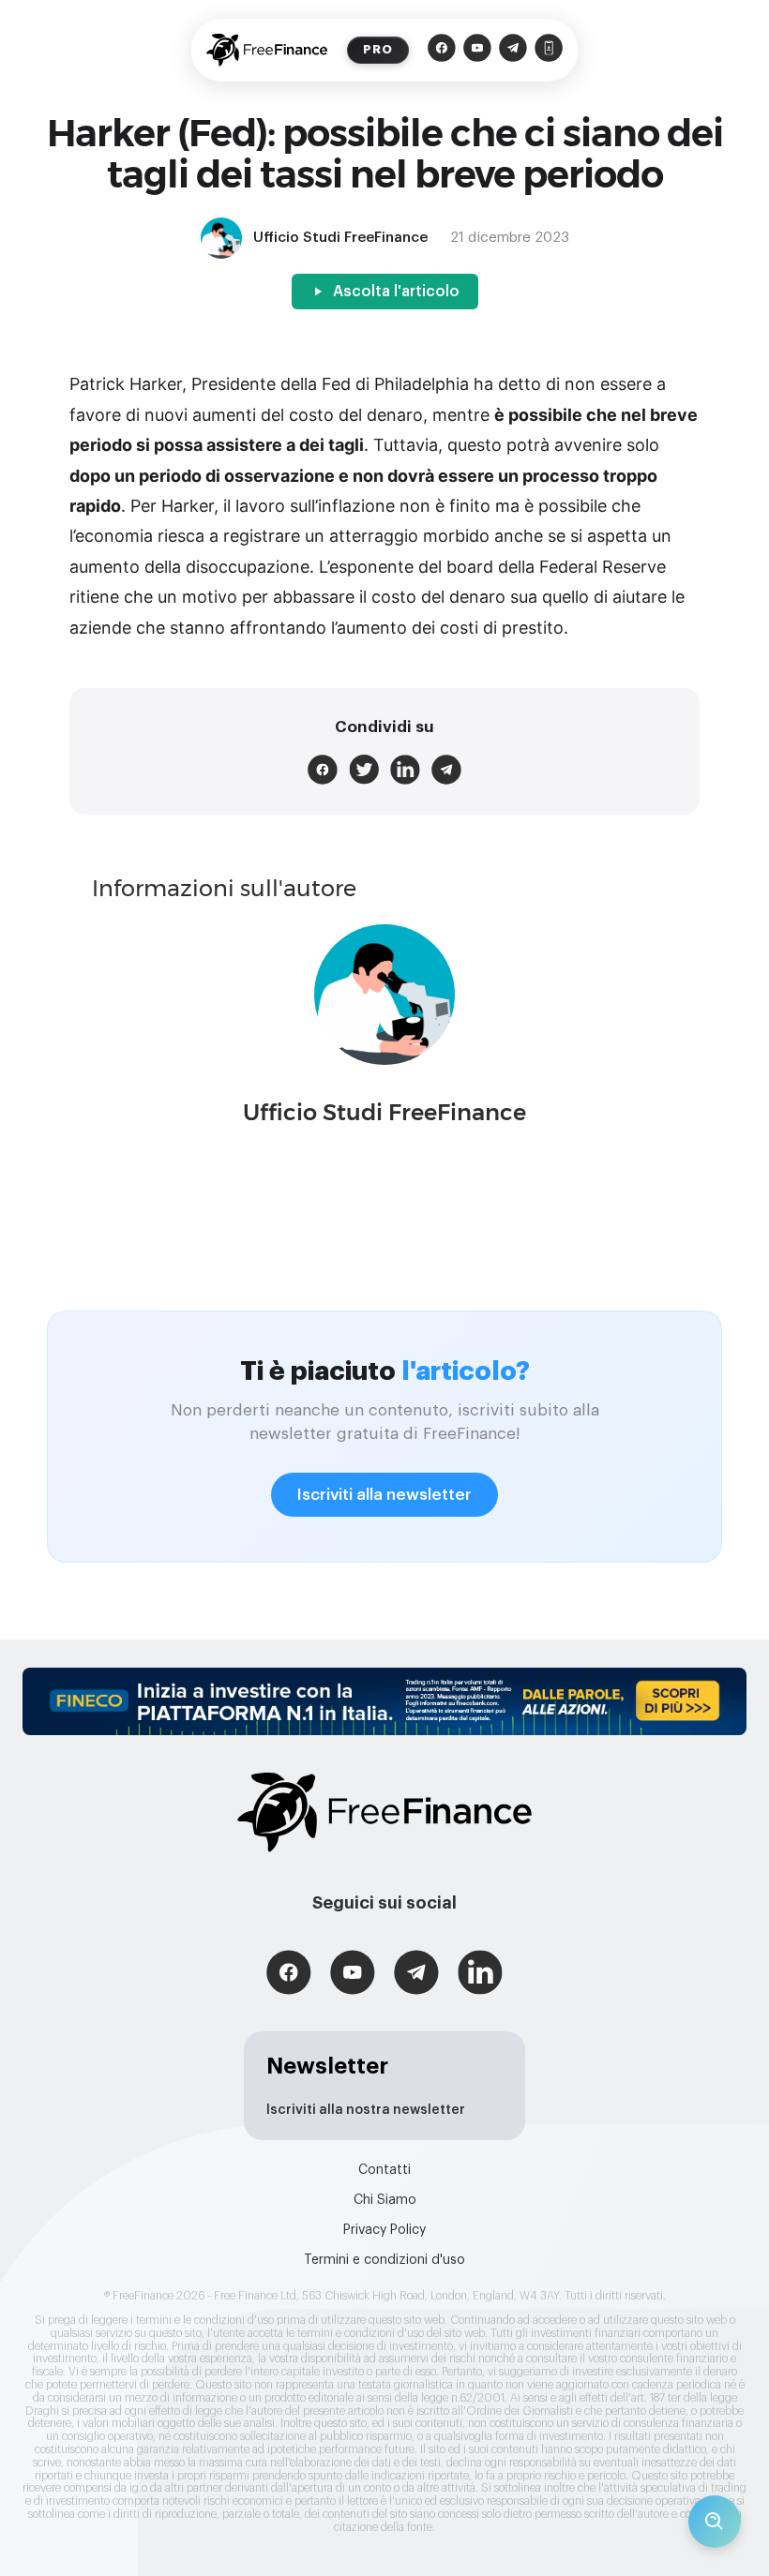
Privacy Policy (384, 2230)
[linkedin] (405, 770)
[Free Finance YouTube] (477, 50)
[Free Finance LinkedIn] (480, 1975)
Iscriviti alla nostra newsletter (366, 2110)
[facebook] (323, 770)
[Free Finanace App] (549, 50)
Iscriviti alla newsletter (384, 1495)
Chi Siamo (385, 2200)
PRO (378, 49)
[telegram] (446, 770)
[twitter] (364, 770)
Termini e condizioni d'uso (384, 2260)
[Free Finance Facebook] (442, 50)
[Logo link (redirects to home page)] (267, 50)
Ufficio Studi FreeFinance (384, 1112)
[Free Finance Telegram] (513, 50)
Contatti (384, 2170)
